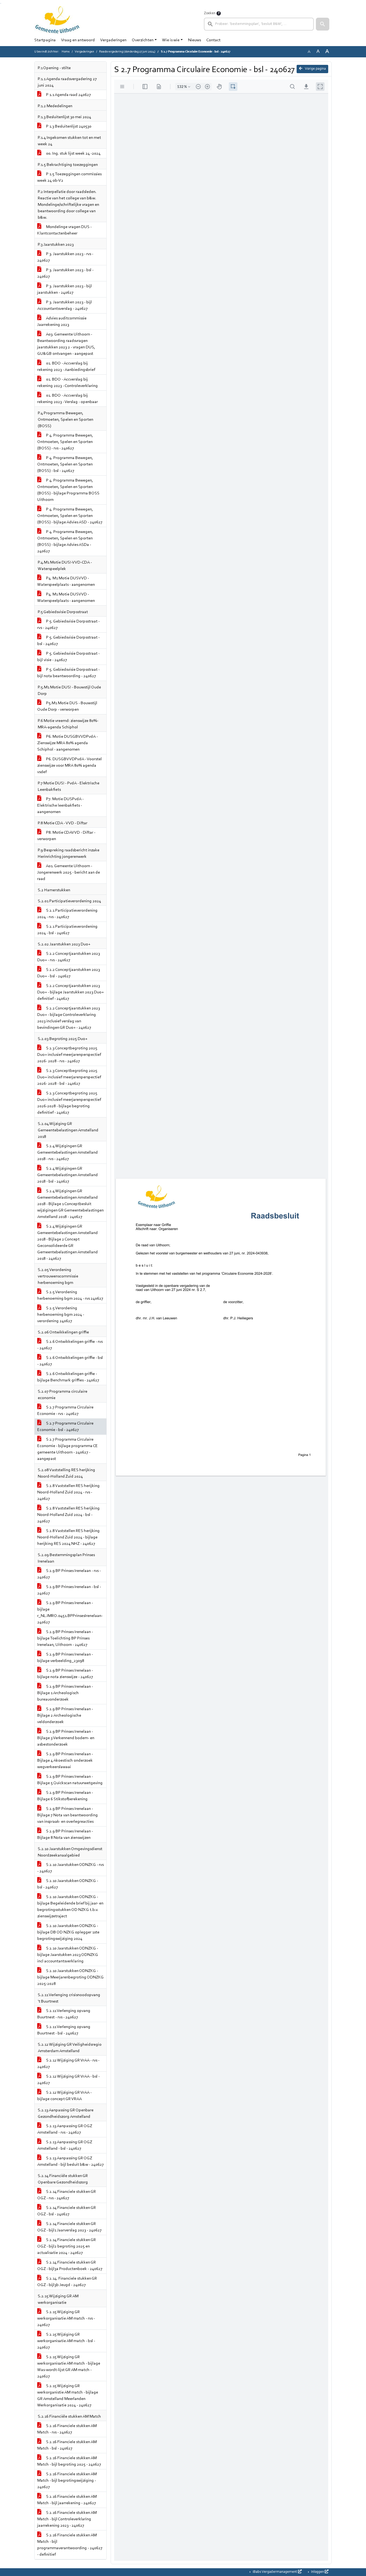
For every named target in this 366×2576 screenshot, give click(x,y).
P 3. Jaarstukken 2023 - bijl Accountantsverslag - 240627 (65, 305)
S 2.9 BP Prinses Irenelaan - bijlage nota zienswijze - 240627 (65, 1674)
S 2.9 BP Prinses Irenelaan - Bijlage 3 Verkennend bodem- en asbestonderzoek (66, 1738)
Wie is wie (171, 40)
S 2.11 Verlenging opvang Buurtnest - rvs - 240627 (64, 2014)
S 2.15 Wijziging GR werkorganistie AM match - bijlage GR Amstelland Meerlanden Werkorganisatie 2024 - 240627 (68, 2396)
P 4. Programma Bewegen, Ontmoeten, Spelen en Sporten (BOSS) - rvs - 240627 (65, 442)
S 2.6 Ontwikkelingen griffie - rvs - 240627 (70, 1345)
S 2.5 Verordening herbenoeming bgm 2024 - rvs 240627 (70, 1295)
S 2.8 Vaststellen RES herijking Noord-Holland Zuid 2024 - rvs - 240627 (68, 1492)
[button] (323, 24)
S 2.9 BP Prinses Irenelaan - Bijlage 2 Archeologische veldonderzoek (65, 1716)
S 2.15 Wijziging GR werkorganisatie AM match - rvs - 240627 (66, 2318)
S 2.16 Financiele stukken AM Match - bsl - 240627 (67, 2445)
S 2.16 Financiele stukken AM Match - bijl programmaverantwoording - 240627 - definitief (70, 2545)
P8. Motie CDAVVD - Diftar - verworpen (66, 836)
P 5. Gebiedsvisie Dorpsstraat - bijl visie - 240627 (68, 657)
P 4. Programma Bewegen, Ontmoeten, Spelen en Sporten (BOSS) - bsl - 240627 (65, 464)
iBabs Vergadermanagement (275, 2572)
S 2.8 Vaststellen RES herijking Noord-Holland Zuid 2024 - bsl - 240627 (68, 1515)
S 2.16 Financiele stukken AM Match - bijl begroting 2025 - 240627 (69, 2461)
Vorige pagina (315, 69)
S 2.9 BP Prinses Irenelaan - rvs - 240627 (69, 1574)
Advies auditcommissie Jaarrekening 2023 (62, 322)
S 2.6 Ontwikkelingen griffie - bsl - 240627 (70, 1361)
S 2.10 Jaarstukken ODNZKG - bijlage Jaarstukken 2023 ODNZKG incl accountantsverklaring (68, 1955)
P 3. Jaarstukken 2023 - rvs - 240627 (65, 257)
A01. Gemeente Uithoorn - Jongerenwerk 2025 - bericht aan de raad (69, 873)
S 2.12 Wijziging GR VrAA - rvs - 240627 (68, 2064)
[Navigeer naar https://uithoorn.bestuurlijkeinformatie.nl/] (57, 20)
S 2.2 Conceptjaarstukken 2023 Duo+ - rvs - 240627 (69, 957)
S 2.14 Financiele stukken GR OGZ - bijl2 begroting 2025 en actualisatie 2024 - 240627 (67, 2246)
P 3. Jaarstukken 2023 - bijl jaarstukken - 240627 (65, 289)
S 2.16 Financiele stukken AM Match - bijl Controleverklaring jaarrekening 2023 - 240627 (67, 2519)
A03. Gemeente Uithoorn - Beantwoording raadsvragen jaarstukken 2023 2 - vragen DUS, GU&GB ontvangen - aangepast (66, 344)
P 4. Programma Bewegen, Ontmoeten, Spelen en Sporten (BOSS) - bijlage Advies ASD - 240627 (70, 516)
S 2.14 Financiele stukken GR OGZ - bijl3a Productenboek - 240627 (70, 2266)
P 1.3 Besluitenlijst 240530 (68, 126)
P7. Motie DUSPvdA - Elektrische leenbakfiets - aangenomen (60, 806)
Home (66, 52)
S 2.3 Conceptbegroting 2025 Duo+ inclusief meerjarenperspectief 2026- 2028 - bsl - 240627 (69, 1077)
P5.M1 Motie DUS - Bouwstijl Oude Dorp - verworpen (67, 706)
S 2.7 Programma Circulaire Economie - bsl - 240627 (65, 1427)
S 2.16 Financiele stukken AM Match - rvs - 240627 (67, 2429)
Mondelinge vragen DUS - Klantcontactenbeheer (64, 230)
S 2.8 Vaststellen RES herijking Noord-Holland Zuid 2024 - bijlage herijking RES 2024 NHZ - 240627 (68, 1537)
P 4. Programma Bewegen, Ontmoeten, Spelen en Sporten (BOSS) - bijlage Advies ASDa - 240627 (65, 542)
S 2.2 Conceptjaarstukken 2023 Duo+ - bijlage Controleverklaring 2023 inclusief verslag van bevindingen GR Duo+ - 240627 (69, 1018)
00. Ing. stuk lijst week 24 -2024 (73, 154)
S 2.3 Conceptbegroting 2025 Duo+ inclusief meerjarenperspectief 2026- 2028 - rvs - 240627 (69, 1055)
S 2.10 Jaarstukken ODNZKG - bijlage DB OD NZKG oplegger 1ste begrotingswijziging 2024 (68, 1932)
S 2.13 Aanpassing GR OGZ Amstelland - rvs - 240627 (65, 2129)
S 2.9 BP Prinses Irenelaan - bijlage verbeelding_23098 (65, 1658)
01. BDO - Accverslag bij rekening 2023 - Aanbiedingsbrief (66, 367)
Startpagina (45, 40)
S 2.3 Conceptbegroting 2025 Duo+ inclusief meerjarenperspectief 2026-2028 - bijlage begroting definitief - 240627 (69, 1103)
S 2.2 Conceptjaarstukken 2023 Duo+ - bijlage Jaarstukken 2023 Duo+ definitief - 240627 (70, 992)
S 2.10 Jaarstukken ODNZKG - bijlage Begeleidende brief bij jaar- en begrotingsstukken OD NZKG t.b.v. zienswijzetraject (70, 1907)
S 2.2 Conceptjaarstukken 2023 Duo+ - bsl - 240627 (69, 973)
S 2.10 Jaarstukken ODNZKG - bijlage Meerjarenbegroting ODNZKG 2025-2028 (70, 1977)
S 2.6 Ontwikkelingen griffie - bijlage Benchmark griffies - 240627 (68, 1377)
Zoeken (210, 13)
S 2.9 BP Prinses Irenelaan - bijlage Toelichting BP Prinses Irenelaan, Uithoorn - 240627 (65, 1638)
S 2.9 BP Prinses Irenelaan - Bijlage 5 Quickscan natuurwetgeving (70, 1780)
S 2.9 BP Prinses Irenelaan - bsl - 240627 (69, 1590)
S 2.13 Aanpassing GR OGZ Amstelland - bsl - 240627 (65, 2145)
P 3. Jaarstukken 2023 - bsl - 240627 (65, 273)
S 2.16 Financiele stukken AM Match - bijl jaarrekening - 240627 (67, 2500)
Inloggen (318, 2572)
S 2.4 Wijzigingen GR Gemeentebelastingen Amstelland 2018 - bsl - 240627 (68, 1175)
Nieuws (195, 40)
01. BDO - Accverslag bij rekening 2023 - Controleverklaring (68, 383)
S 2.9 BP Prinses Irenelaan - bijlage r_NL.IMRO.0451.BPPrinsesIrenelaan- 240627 (70, 1613)
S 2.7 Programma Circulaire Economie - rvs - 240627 (65, 1411)
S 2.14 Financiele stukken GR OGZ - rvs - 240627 (67, 2195)
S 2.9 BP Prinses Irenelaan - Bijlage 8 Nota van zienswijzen (65, 1835)
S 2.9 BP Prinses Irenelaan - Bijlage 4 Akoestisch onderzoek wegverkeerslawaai (65, 1761)
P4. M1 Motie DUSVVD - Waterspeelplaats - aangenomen (66, 581)
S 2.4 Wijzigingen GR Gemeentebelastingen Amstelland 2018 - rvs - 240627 (68, 1153)
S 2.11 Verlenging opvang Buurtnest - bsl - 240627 (64, 2030)
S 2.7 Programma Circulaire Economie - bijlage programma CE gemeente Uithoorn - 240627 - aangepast (68, 1449)
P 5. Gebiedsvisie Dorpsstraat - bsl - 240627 (68, 641)
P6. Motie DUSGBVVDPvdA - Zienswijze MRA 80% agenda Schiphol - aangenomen (68, 743)
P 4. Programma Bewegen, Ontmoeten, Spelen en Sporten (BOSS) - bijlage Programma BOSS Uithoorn (68, 490)
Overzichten (143, 40)
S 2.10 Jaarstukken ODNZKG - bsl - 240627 (68, 1884)
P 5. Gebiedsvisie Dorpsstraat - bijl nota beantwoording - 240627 (68, 673)
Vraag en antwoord (78, 40)
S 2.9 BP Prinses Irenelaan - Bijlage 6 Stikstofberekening (65, 1796)
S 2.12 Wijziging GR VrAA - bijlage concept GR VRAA (64, 2096)
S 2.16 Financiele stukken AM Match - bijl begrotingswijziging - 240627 (67, 2481)
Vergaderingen (113, 40)
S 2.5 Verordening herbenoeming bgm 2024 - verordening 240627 (61, 1315)
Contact (213, 40)
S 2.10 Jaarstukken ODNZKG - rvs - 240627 (70, 1868)
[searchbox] (259, 24)
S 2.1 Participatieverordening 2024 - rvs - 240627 (67, 914)
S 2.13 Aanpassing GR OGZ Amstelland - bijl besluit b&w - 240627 (70, 2161)
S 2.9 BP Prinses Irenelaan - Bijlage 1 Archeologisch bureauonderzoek (65, 1693)
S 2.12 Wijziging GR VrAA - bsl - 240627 (68, 2080)
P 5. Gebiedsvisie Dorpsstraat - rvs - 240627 (68, 625)
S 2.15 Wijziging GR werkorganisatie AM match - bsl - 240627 (66, 2341)
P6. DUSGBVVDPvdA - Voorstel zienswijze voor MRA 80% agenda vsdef (70, 766)
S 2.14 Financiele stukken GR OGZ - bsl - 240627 (67, 2211)
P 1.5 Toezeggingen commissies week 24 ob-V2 (69, 177)
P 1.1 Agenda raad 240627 (68, 95)
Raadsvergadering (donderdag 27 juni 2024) (127, 52)
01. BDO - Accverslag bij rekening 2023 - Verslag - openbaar (68, 399)
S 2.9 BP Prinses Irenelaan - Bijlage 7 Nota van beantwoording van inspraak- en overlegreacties (68, 1815)
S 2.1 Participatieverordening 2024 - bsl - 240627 (67, 930)
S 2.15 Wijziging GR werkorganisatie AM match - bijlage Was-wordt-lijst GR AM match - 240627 (69, 2367)
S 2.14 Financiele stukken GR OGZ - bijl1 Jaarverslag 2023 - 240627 (69, 2227)
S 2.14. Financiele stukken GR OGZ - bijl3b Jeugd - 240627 (67, 2282)
